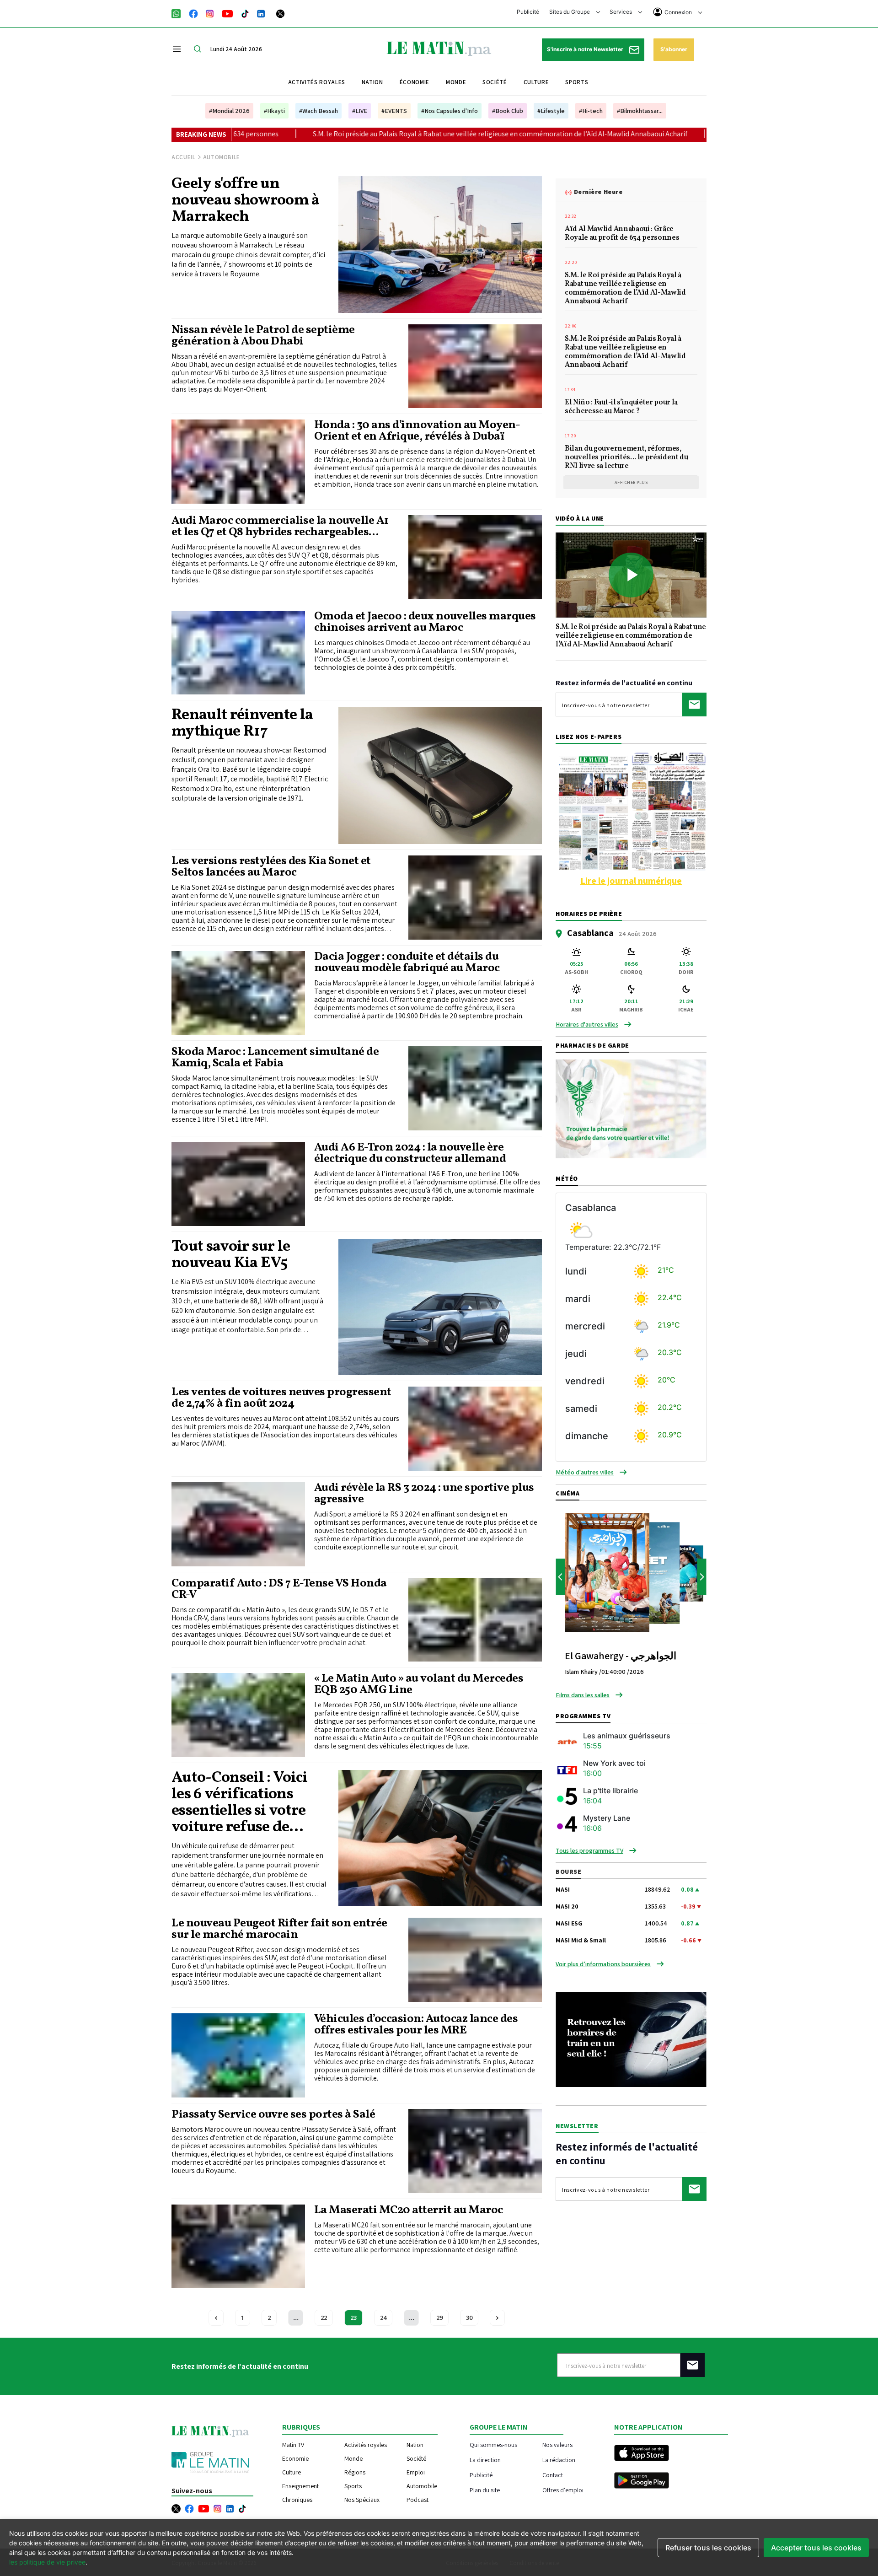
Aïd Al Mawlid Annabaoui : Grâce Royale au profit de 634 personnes (622, 234)
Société (495, 82)
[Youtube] (228, 13)
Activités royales (317, 82)
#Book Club (508, 111)
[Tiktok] (245, 13)
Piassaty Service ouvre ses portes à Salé (273, 2115)
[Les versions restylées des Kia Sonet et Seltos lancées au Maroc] (475, 898)
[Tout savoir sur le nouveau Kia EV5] (440, 1307)
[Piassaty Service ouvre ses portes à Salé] (475, 2151)
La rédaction (559, 2460)
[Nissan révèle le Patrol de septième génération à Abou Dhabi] (475, 366)
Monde (456, 82)
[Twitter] (280, 13)
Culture (536, 82)
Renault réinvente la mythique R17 (242, 724)
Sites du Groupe (570, 12)
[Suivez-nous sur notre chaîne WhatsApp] (179, 13)
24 (383, 2318)
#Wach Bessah (319, 111)
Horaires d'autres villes (587, 1024)
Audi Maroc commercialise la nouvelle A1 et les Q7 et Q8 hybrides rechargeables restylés (280, 527)
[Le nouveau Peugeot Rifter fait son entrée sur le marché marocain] (475, 1960)
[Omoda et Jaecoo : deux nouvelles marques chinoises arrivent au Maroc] (238, 653)
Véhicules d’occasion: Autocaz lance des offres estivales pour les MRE (416, 2025)
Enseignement (300, 2486)
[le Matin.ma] (439, 48)
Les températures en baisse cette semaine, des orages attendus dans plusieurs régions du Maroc (691, 134)
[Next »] (497, 2318)
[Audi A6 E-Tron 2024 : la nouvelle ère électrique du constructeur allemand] (238, 1184)
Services (621, 12)
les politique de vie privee (47, 2562)
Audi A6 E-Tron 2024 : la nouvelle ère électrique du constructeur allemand (410, 1153)
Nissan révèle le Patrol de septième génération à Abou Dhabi (263, 336)
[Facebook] (193, 13)
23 (353, 2318)
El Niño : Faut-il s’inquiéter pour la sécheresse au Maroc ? (621, 407)
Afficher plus (631, 482)
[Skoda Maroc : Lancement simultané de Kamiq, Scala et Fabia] (475, 1088)
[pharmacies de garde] (631, 1108)
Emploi (416, 2472)
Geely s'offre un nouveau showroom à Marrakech (246, 201)
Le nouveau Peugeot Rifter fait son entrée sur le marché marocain (279, 1929)
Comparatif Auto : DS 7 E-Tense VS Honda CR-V (279, 1589)
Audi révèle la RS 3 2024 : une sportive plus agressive (424, 1494)
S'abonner (674, 49)
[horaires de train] (631, 2039)
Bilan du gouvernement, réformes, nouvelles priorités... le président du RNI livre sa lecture (626, 458)
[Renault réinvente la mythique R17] (440, 775)
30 (469, 2318)
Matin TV (293, 2445)
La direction (485, 2460)
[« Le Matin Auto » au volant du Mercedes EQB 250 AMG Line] (238, 1715)
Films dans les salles (583, 1695)
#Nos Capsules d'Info (450, 111)
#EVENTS (394, 111)
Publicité (528, 12)
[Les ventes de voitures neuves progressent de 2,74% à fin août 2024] (475, 1429)
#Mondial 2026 (229, 111)
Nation (372, 82)
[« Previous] (216, 2318)
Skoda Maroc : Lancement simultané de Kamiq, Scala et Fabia (275, 1058)
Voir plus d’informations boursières (603, 1964)
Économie (415, 82)
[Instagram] (210, 13)
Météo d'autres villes (585, 1472)
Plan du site (485, 2490)
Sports (577, 82)
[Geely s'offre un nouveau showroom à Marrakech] (440, 244)
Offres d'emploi (563, 2490)
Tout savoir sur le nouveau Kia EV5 (231, 1255)
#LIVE (360, 111)
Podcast (418, 2500)
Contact (553, 2475)
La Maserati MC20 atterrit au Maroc (409, 2210)
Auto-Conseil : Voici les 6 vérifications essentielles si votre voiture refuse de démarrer (239, 1803)
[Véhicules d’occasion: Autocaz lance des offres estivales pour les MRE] (238, 2055)
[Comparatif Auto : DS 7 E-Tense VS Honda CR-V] (475, 1620)
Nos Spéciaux (362, 2500)
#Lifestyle (551, 111)
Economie (295, 2458)
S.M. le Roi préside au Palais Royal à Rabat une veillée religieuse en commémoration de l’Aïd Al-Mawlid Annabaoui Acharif (320, 134)
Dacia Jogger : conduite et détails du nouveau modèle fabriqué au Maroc (407, 963)
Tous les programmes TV (589, 1850)
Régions (355, 2472)
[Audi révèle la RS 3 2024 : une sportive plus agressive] (238, 1524)
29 (439, 2318)
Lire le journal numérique (631, 881)
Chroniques (297, 2500)
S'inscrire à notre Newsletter (586, 49)
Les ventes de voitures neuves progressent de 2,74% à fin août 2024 (281, 1398)
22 (324, 2318)
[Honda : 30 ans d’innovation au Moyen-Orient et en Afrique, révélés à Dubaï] (238, 462)
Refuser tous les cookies (708, 2548)
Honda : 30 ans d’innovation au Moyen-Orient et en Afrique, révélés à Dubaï (417, 431)
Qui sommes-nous (493, 2444)
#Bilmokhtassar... (640, 111)
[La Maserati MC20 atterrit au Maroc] (238, 2247)
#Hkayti (274, 111)
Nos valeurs (557, 2444)
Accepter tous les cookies (816, 2548)
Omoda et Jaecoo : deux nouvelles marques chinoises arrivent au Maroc (425, 622)
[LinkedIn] (261, 13)
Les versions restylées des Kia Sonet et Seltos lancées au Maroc (271, 867)
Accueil (184, 157)
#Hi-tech (591, 111)
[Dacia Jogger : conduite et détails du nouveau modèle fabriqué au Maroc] (238, 993)
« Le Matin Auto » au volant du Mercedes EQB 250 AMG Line (419, 1684)
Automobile (422, 2486)
